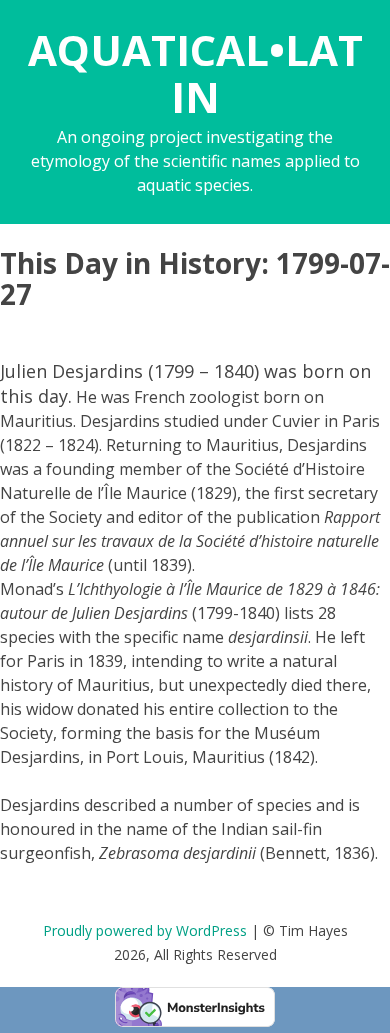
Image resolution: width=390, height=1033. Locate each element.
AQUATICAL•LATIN (195, 72)
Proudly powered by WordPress (145, 930)
